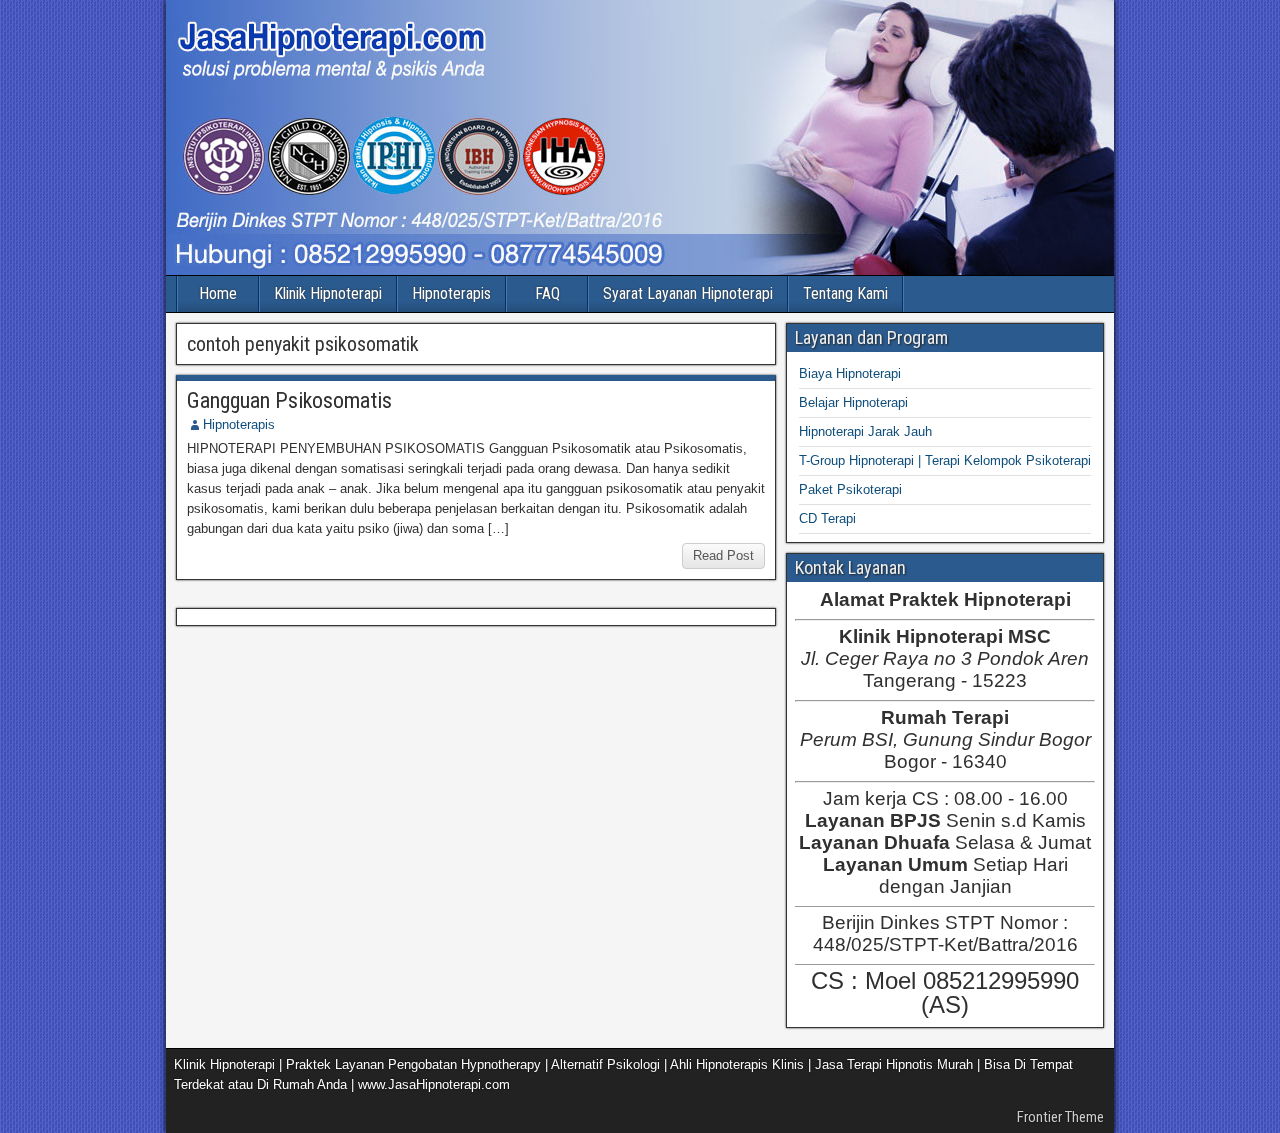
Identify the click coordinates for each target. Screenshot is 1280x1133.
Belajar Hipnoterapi (853, 402)
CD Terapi (827, 518)
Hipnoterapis (451, 293)
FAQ (547, 293)
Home (218, 293)
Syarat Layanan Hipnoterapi (688, 293)
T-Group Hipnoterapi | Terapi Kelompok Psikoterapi (945, 460)
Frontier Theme (1060, 1117)
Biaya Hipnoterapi (850, 373)
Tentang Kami (845, 293)
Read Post (723, 555)
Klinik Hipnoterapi (328, 293)
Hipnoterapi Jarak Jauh (865, 431)
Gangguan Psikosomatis (289, 400)
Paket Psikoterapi (850, 489)
